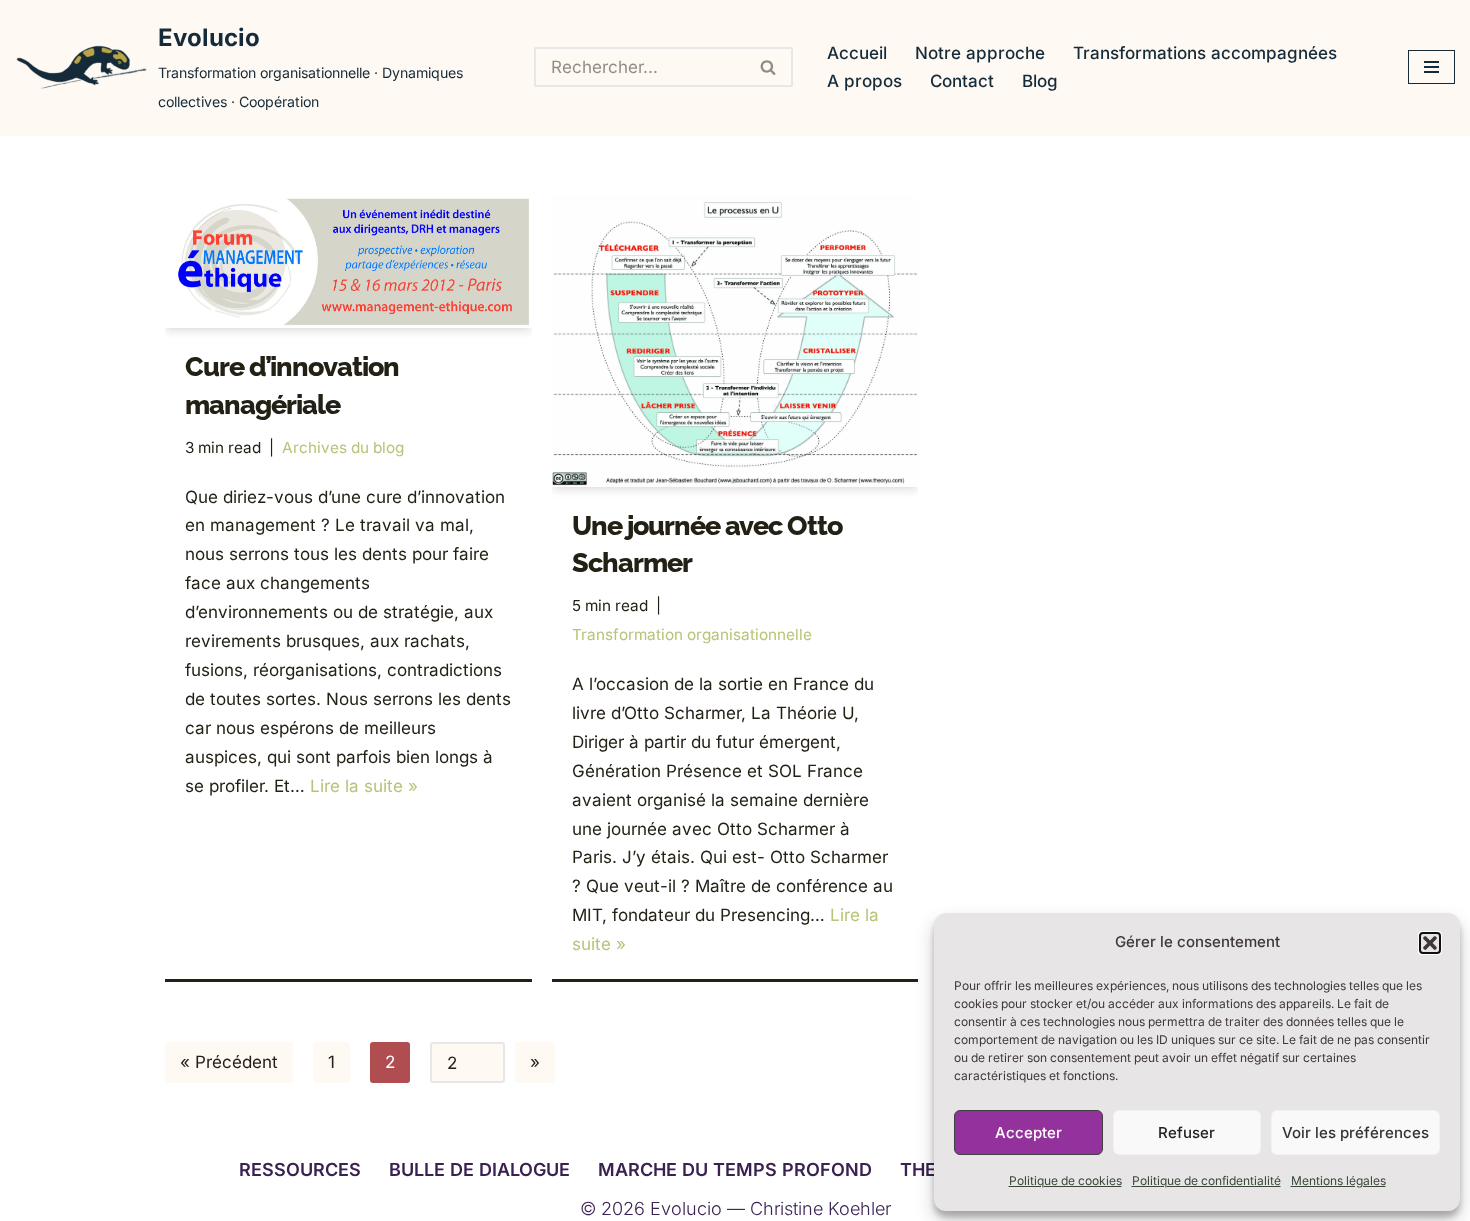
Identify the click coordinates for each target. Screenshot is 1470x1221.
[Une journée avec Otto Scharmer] (735, 341)
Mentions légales (1338, 1180)
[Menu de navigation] (1431, 67)
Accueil (857, 53)
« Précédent (229, 1062)
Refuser (1186, 1132)
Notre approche (980, 53)
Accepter (1028, 1132)
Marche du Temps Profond (735, 1169)
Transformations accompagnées (1205, 53)
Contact (962, 81)
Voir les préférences (1355, 1132)
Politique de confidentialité (1206, 1180)
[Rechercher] (769, 67)
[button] (1430, 943)
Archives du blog (343, 447)
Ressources (300, 1169)
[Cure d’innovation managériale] (348, 261)
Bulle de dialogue (479, 1169)
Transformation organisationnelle (692, 634)
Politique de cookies (1065, 1180)
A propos (864, 81)
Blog (1040, 81)
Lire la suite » (364, 786)
